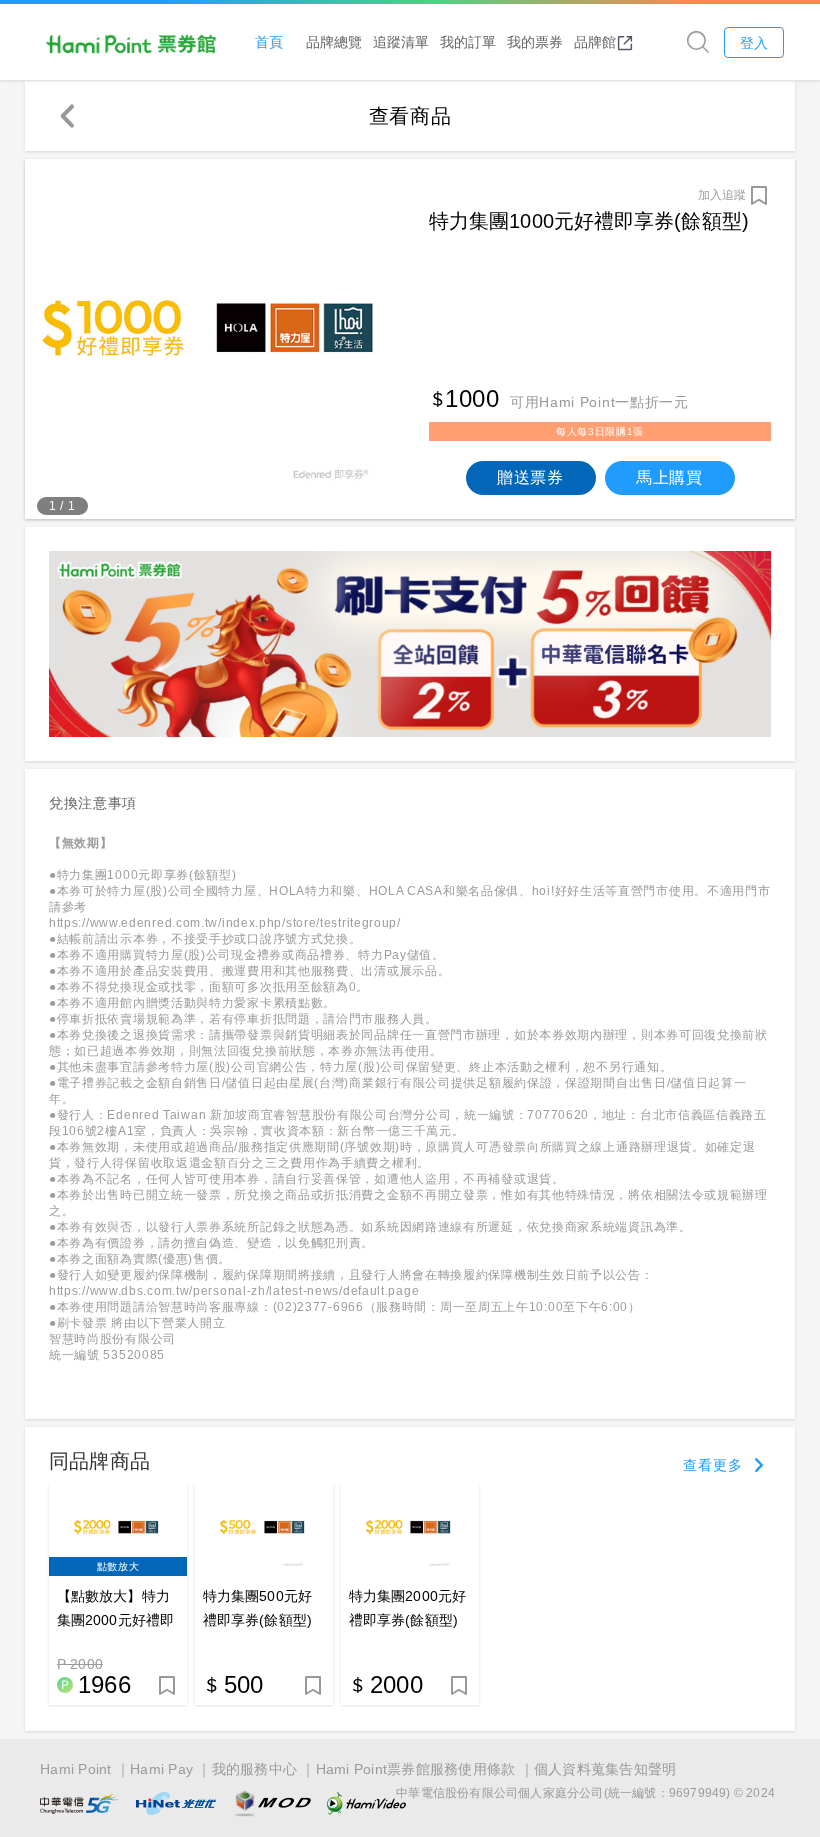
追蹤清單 (401, 41)
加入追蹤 (722, 195)
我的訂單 (468, 41)
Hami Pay (161, 1769)
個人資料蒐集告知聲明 (605, 1769)
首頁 (269, 41)
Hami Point (76, 1769)
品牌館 (595, 41)
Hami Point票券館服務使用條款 (416, 1769)
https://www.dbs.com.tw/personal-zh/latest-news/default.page (234, 1291)
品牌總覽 (334, 41)
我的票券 (535, 41)
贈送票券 (530, 477)
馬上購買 (669, 477)
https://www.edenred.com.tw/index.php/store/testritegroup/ (225, 923)
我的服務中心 (255, 1769)
